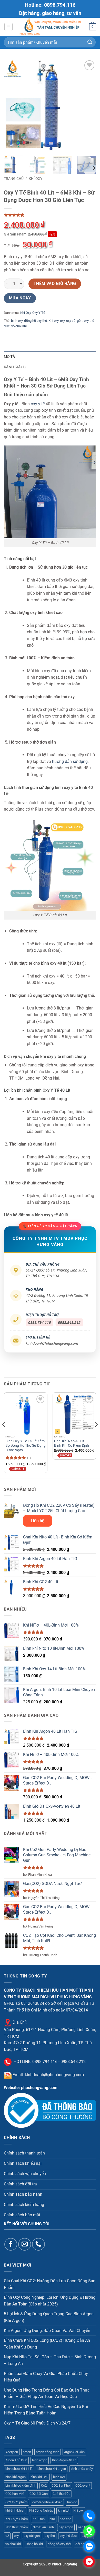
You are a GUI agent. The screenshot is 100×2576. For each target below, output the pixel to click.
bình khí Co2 (39, 2477)
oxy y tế (38, 404)
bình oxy (17, 321)
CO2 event (83, 2485)
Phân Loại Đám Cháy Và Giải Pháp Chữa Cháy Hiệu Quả (46, 2377)
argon (27, 2452)
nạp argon (66, 2527)
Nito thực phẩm (17, 2527)
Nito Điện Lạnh (43, 2527)
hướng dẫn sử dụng (70, 761)
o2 (7, 2536)
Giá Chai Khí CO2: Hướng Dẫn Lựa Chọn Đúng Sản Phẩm (50, 2284)
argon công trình (48, 2452)
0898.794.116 (39, 1322)
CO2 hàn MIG (15, 2494)
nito (52, 2519)
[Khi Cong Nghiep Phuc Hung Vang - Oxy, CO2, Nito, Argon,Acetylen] (51, 27)
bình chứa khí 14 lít (19, 2469)
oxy (62, 321)
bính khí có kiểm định (21, 2485)
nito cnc (66, 2519)
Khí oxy (53, 321)
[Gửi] (90, 42)
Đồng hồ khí (34, 2544)
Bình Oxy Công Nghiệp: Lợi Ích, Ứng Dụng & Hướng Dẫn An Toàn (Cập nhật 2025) (50, 2301)
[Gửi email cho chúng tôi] (24, 2244)
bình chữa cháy (82, 2469)
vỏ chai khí (19, 326)
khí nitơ (63, 2510)
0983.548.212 (69, 1322)
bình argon (40, 2460)
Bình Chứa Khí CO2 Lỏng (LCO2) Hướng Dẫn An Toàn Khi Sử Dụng (47, 2344)
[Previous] (12, 105)
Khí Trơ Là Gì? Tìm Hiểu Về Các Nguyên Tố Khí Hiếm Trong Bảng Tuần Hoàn (46, 2410)
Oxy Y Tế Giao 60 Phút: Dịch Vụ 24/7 (37, 2423)
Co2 (44, 2485)
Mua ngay (20, 298)
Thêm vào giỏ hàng (55, 284)
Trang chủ (14, 179)
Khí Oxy (36, 179)
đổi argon (82, 2544)
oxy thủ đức (68, 2536)
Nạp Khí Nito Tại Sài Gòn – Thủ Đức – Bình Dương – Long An (50, 2360)
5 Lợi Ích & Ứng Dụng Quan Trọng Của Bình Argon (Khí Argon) (49, 2317)
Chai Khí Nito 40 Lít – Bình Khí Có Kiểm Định (72, 1443)
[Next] (88, 105)
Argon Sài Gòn (74, 2452)
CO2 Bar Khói (61, 2485)
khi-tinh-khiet (15, 2510)
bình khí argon (16, 2477)
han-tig (72, 2502)
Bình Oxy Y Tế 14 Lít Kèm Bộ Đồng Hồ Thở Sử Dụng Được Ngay (26, 1446)
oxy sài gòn (74, 321)
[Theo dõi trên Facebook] (11, 2244)
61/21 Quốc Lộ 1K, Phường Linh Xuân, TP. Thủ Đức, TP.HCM (57, 1273)
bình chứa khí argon (52, 2469)
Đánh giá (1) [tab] (15, 367)
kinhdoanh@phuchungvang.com (52, 1343)
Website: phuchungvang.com (31, 2088)
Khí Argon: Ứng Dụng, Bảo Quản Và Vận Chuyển (47, 2331)
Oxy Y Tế (39, 313)
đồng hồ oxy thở (36, 321)
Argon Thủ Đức (16, 2460)
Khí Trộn (39, 2519)
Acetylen (12, 2452)
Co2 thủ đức (61, 2494)
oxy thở (50, 2536)
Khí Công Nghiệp (41, 2510)
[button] (8, 27)
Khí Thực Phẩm (17, 2519)
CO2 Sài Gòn (39, 2494)
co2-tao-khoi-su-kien (47, 2502)
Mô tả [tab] (9, 357)
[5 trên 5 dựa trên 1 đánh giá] (50, 215)
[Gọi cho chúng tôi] (38, 2244)
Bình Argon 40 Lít (64, 2460)
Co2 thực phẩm (16, 2502)
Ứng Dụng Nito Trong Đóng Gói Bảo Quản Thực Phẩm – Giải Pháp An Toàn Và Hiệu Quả (47, 2393)
